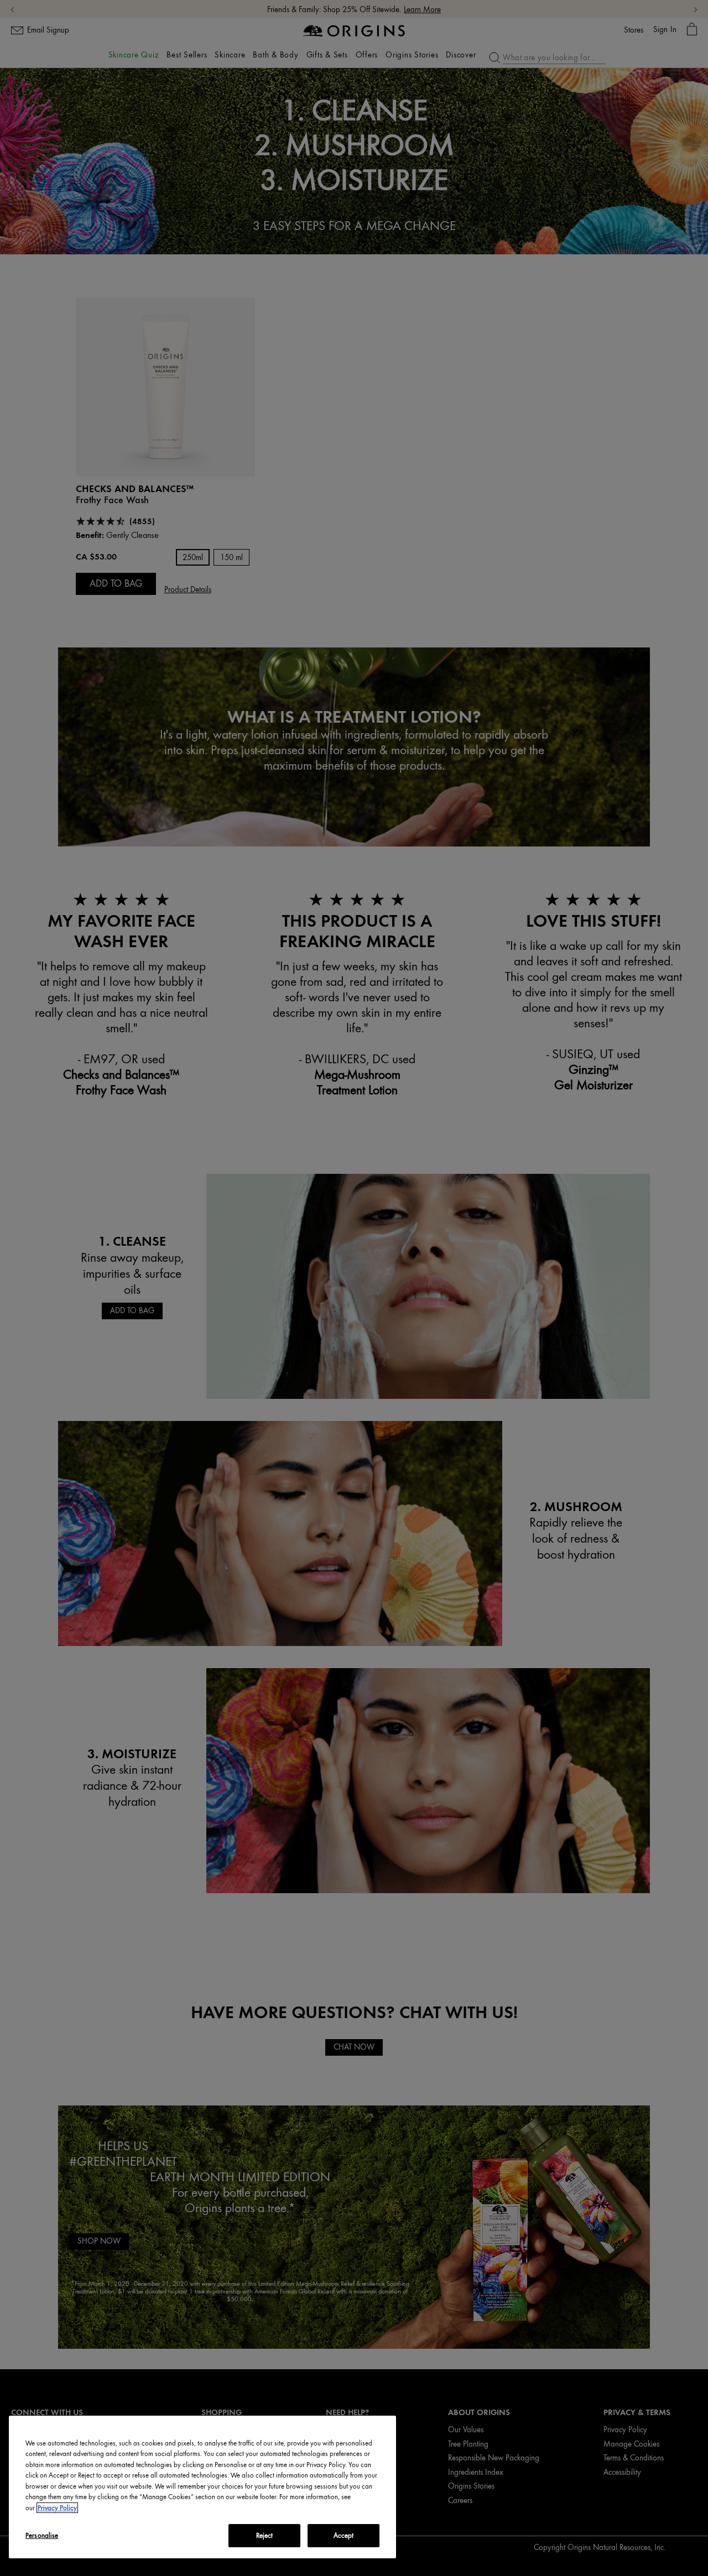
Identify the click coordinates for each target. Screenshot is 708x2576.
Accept (344, 2535)
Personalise (42, 2535)
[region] (202, 2487)
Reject (265, 2535)
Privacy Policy (57, 2508)
